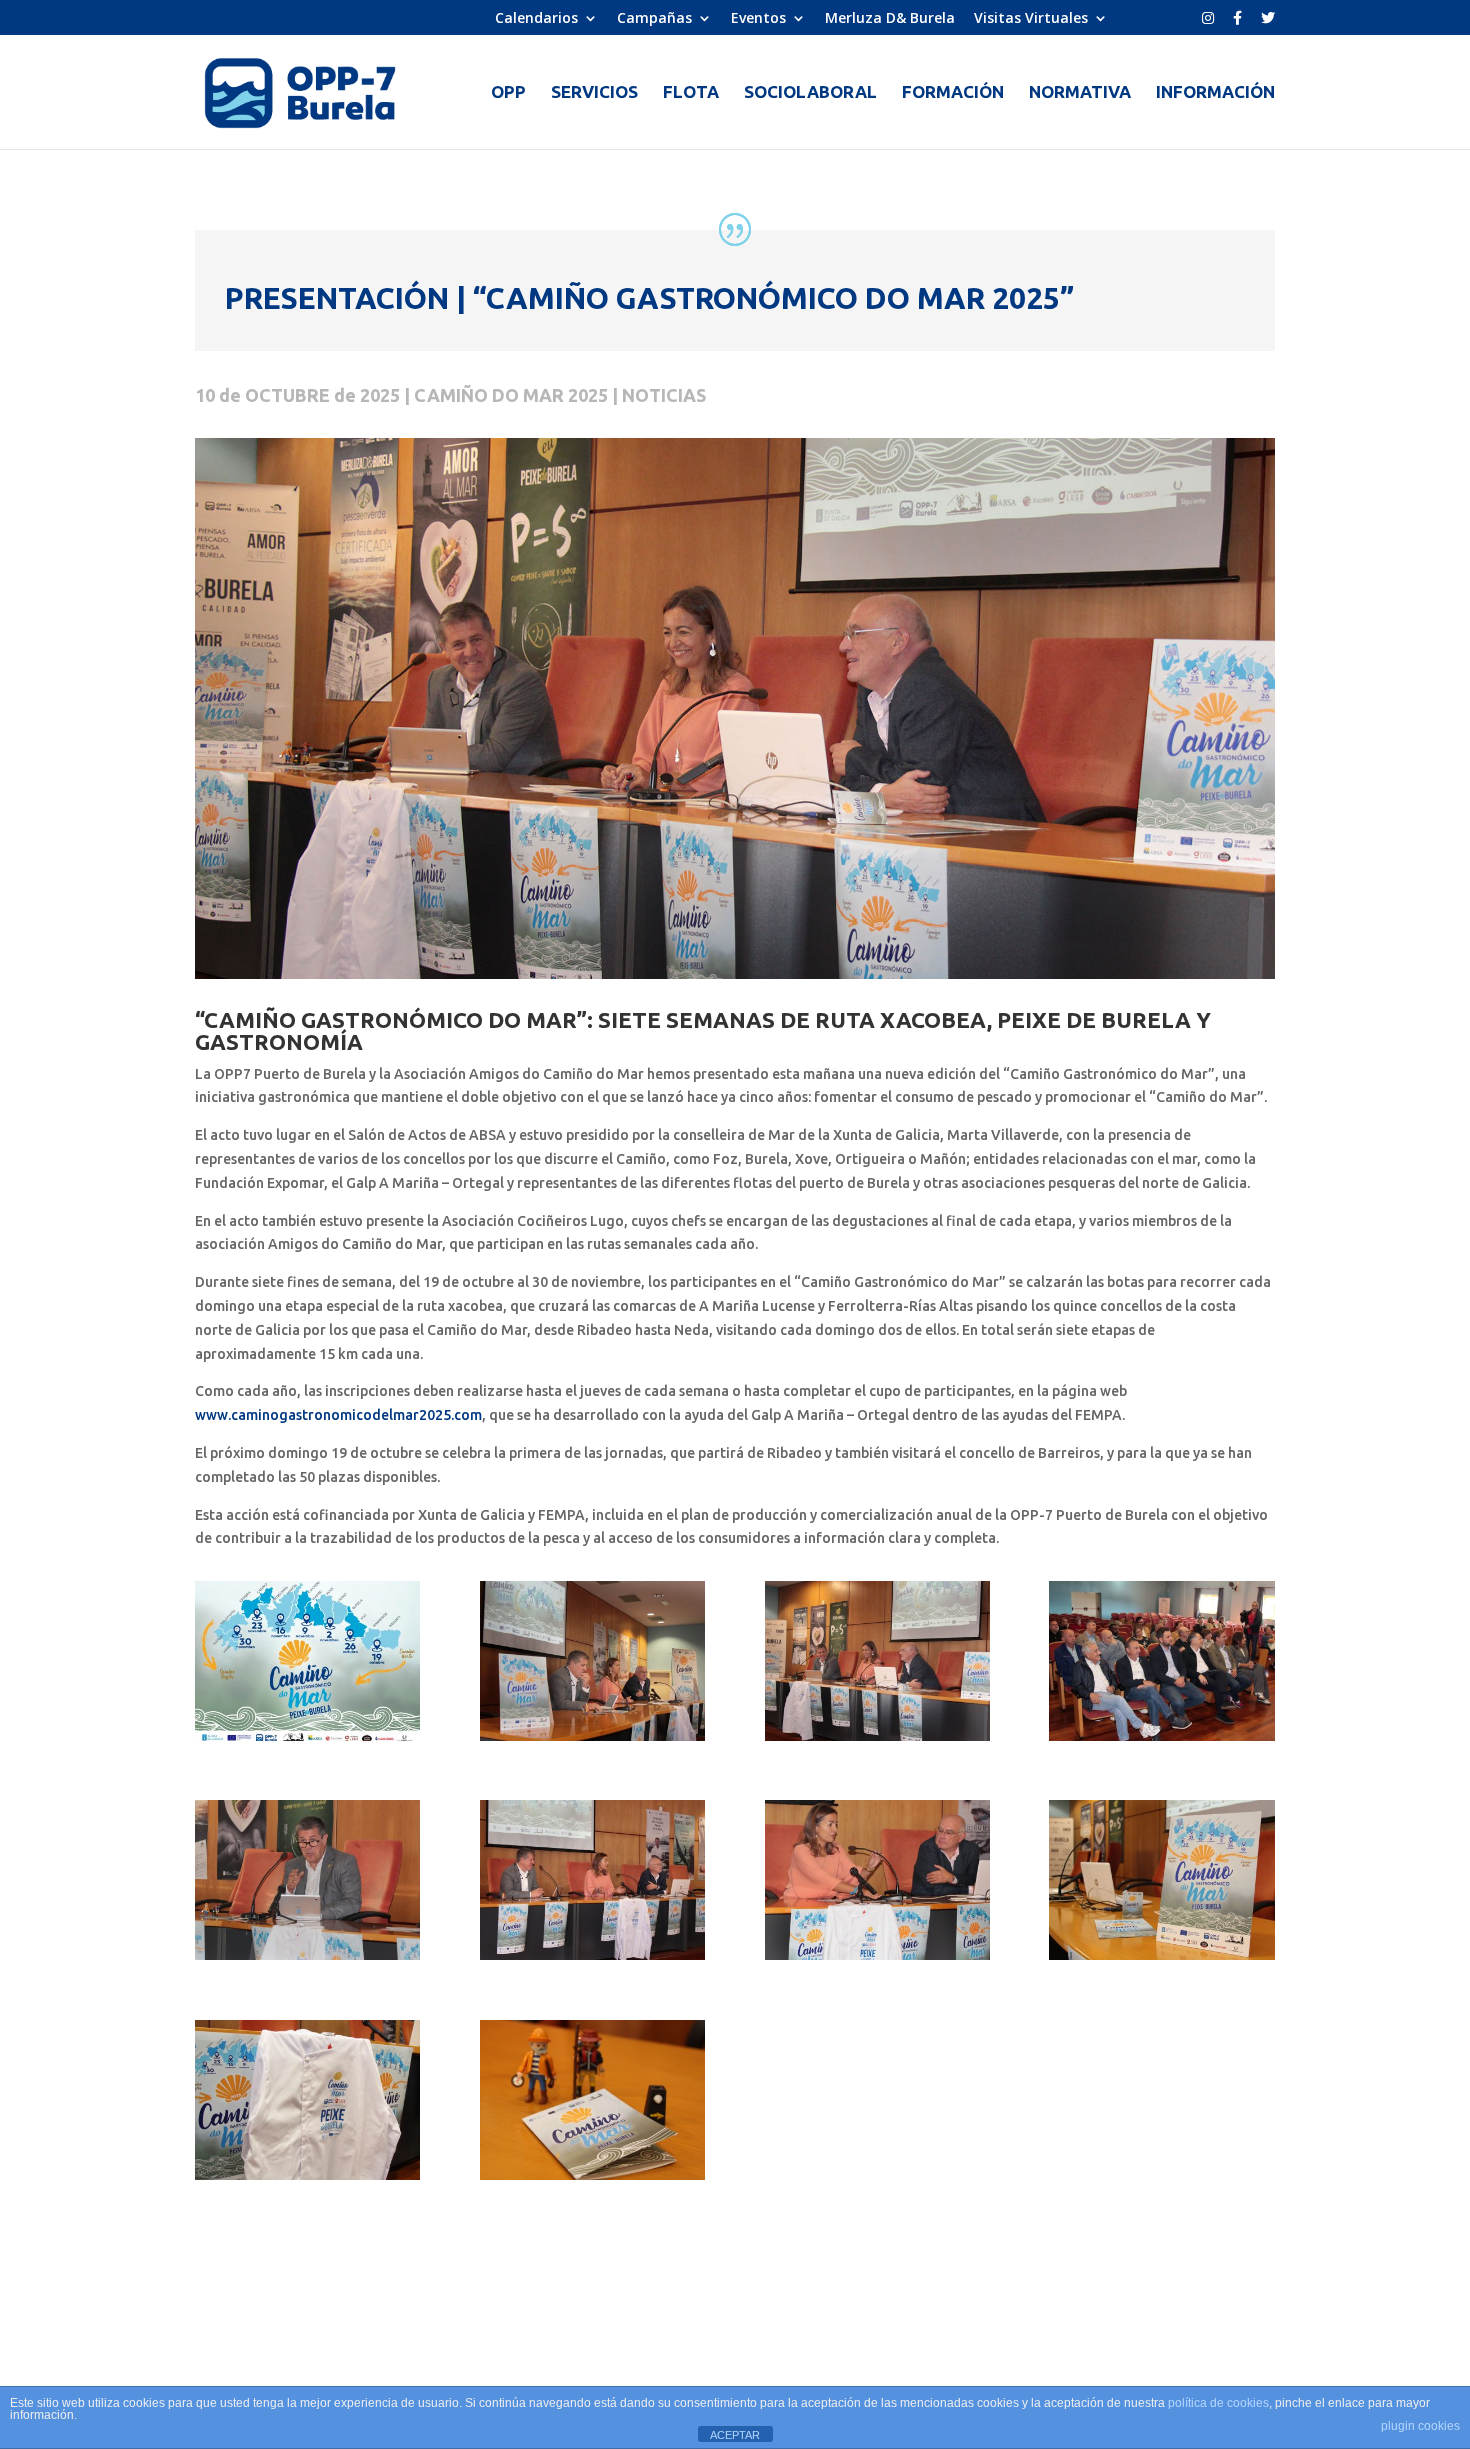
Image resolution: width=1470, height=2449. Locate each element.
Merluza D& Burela (890, 19)
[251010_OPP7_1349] (307, 1959)
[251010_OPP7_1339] (1161, 1740)
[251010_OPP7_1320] (1161, 1959)
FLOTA (691, 93)
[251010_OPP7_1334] (877, 1740)
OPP (508, 93)
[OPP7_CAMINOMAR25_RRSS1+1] (307, 1740)
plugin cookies (1420, 2426)
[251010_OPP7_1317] (307, 2179)
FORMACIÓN (953, 93)
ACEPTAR (735, 2435)
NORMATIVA (1080, 93)
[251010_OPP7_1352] (877, 1959)
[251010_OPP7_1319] (592, 2179)
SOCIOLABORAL (810, 93)
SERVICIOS (594, 93)
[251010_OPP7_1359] (592, 1959)
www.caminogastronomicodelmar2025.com (338, 1415)
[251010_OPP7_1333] (592, 1740)
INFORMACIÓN (1215, 93)
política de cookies (1218, 2403)
